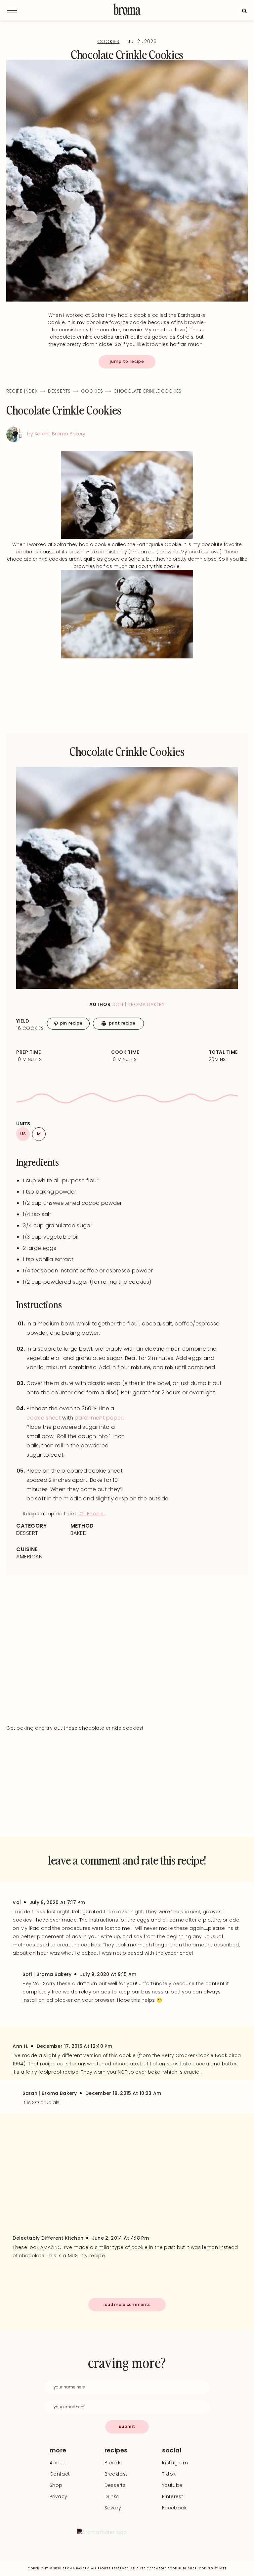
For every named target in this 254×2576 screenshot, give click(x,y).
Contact (60, 2474)
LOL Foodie (91, 1514)
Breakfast (116, 2474)
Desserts (59, 391)
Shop (56, 2485)
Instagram (175, 2463)
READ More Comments (127, 2304)
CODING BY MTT (213, 2568)
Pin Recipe (71, 1023)
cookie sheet (44, 1418)
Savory (113, 2508)
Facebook (174, 2508)
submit (127, 2426)
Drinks (112, 2496)
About (57, 2463)
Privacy (58, 2496)
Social (172, 2450)
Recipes (116, 2450)
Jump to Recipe (127, 361)
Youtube (172, 2485)
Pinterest (173, 2496)
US (23, 1134)
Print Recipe (122, 1023)
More (58, 2450)
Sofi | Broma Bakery (139, 1004)
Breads (113, 2463)
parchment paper (99, 1418)
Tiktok (169, 2474)
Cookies (108, 41)
